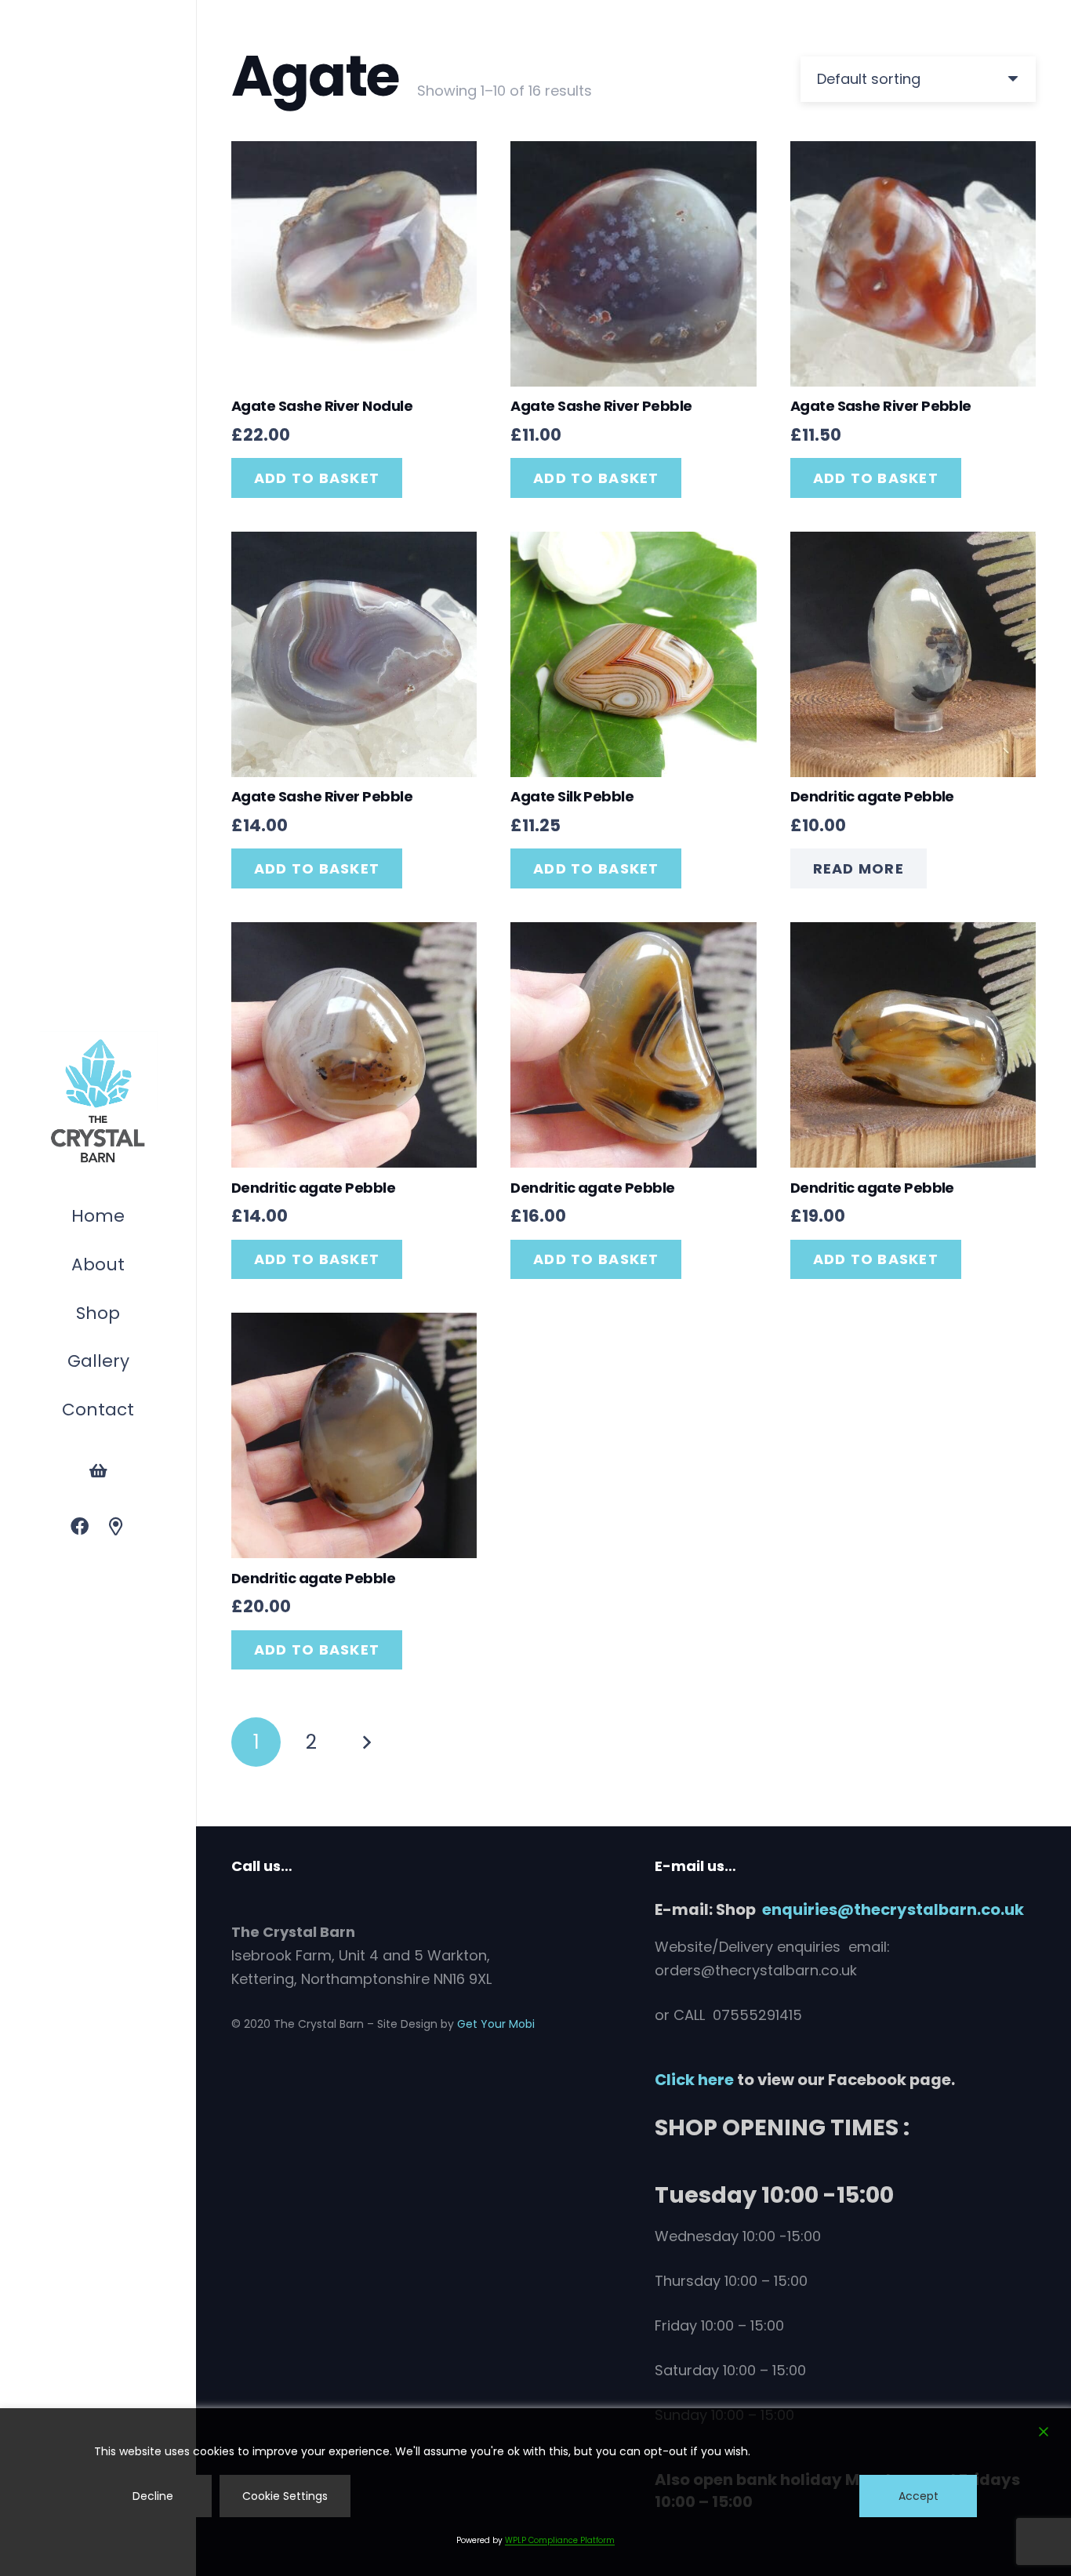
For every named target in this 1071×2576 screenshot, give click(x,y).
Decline (153, 2496)
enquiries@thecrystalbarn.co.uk (893, 1909)
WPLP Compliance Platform (560, 2540)
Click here (694, 2080)
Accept (919, 2496)
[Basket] (98, 1471)
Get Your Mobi (496, 2024)
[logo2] (98, 1102)
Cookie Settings (285, 2496)
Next (366, 1742)
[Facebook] (80, 1527)
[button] (128, 1315)
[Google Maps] (116, 1527)
